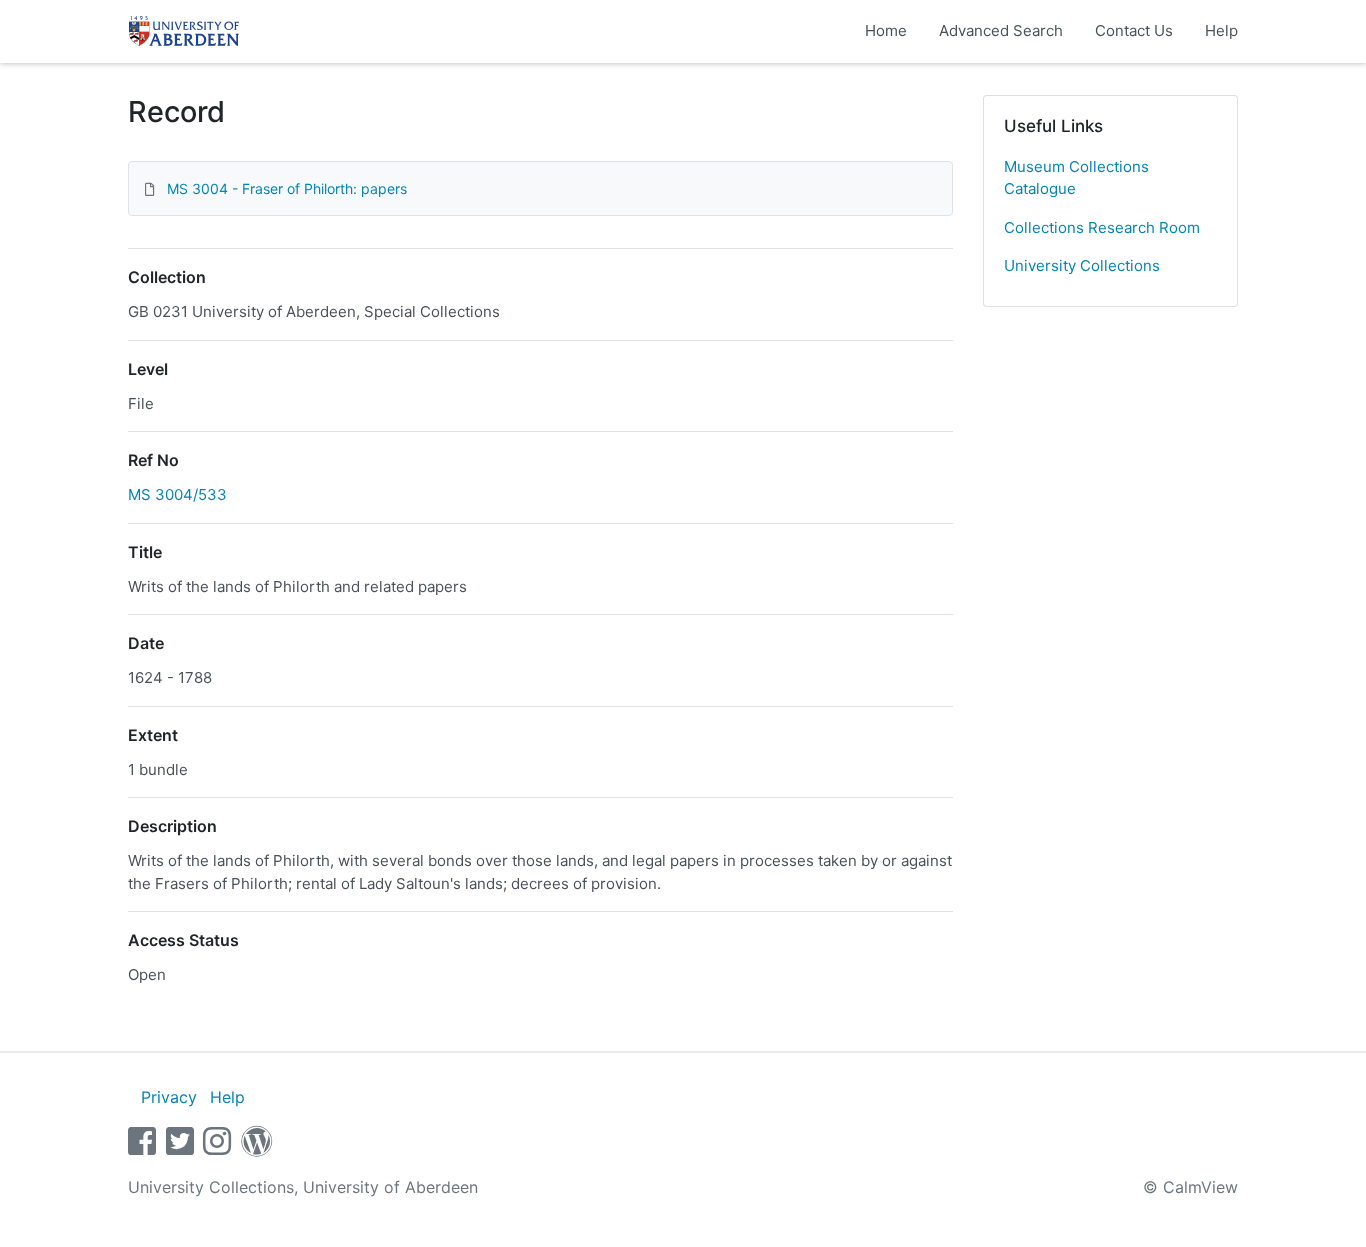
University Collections (1082, 265)
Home (886, 30)
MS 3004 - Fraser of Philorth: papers (287, 188)
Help (1221, 30)
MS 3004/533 (177, 494)
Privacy (169, 1097)
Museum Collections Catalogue (1076, 178)
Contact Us (1134, 30)
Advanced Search (1001, 30)
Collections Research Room (1102, 227)
